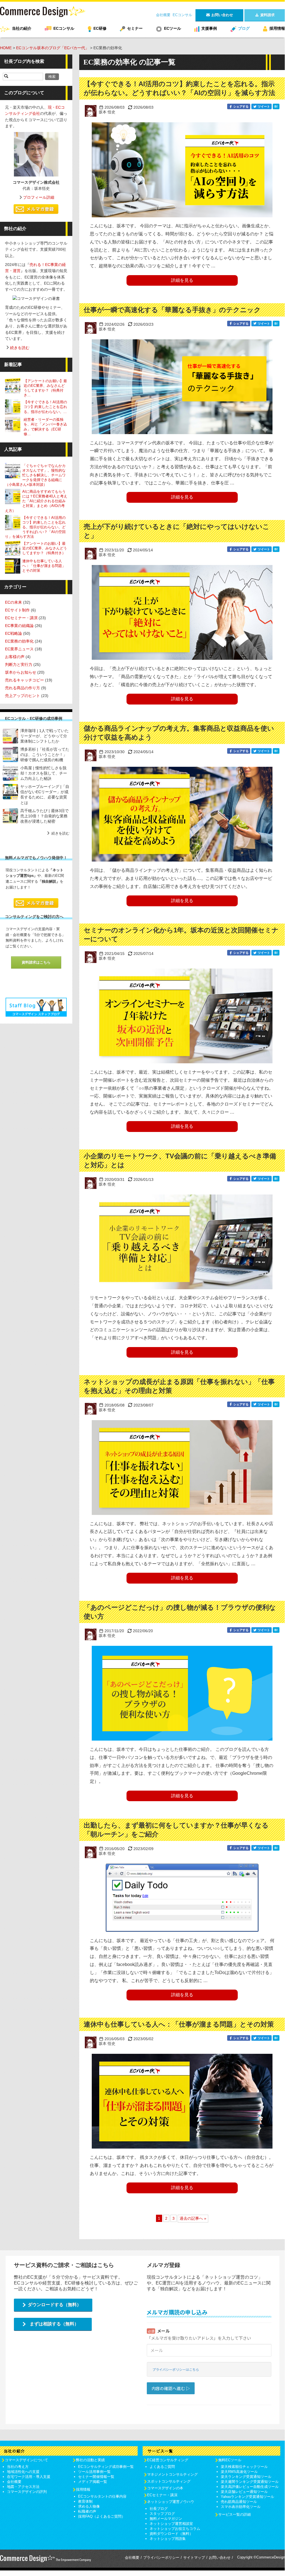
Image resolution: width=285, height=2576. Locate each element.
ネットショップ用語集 (168, 2539)
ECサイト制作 (17, 610)
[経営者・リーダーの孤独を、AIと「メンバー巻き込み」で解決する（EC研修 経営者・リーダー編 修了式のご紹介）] (14, 425)
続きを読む (20, 348)
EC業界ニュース (19, 649)
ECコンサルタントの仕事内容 (102, 2496)
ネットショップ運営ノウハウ (171, 2502)
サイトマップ (194, 2558)
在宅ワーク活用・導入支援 (29, 2477)
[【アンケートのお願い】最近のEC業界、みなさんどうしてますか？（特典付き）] (14, 386)
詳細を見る (182, 280)
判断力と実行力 (19, 664)
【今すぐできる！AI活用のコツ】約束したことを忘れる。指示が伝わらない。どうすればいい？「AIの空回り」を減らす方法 (35, 527)
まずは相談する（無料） (54, 2324)
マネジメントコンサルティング (172, 2474)
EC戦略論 (13, 633)
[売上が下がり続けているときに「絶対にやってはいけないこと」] (182, 612)
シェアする (241, 106)
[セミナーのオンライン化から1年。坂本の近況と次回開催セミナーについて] (182, 1016)
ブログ (244, 28)
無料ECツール (230, 2460)
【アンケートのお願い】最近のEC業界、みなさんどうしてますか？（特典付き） (45, 548)
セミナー (135, 28)
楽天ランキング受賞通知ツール (246, 2477)
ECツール (173, 28)
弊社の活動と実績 (90, 2460)
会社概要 (163, 15)
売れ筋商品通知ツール (239, 2502)
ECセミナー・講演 (21, 618)
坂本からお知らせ (21, 672)
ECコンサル (182, 15)
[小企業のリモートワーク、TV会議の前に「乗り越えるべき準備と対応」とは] (182, 1242)
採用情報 (277, 28)
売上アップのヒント (23, 696)
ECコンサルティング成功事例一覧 (106, 2467)
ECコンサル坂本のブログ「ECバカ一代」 (53, 48)
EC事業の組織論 (19, 626)
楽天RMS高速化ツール (239, 2472)
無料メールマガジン (166, 2519)
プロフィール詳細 (39, 197)
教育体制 (85, 2501)
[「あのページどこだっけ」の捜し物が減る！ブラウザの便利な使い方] (182, 1693)
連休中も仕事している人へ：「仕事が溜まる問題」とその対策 (179, 2024)
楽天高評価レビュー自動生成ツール (250, 2487)
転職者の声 (87, 2511)
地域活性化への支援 (23, 2472)
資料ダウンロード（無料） (171, 2534)
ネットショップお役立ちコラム (175, 2529)
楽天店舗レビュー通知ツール (244, 2492)
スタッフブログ (162, 2514)
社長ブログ (159, 2509)
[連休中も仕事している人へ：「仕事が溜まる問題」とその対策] (182, 2101)
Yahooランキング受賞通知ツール (247, 2497)
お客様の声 (15, 657)
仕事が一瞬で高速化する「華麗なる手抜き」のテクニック (172, 310)
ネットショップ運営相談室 (171, 2524)
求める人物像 (89, 2506)
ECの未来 (13, 602)
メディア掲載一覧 (93, 2482)
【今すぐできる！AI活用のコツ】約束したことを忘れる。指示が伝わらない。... (45, 407)
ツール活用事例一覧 (94, 2472)
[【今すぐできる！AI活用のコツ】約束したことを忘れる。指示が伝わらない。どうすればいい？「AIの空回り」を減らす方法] (182, 170)
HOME (6, 48)
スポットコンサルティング (169, 2481)
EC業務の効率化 (19, 641)
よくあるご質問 (162, 2467)
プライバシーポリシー (161, 2558)
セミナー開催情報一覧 (96, 2477)
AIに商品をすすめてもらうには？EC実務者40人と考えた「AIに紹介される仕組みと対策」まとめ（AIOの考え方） (36, 501)
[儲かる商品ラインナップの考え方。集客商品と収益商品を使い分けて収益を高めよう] (182, 814)
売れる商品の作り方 (23, 688)
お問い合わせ (220, 2558)
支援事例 (209, 28)
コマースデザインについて (26, 2460)
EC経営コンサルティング (168, 2460)
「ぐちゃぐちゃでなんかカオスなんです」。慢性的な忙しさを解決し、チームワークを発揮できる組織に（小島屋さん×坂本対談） (35, 475)
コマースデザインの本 (165, 2488)
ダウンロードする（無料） (54, 2305)
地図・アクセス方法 (23, 2487)
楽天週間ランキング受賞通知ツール (250, 2482)
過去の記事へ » (193, 2218)
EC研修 (100, 28)
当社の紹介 (22, 28)
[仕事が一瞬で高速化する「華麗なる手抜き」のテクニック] (182, 387)
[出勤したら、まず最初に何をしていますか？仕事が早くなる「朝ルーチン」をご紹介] (182, 1898)
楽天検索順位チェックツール (244, 2467)
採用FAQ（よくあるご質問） (102, 2516)
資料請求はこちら (36, 962)
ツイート (263, 106)
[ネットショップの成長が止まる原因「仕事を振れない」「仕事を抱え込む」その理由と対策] (182, 1468)
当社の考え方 (18, 2467)
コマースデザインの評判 (27, 2492)
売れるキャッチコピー (24, 680)
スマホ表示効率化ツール (241, 2507)
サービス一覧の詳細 (235, 2514)
